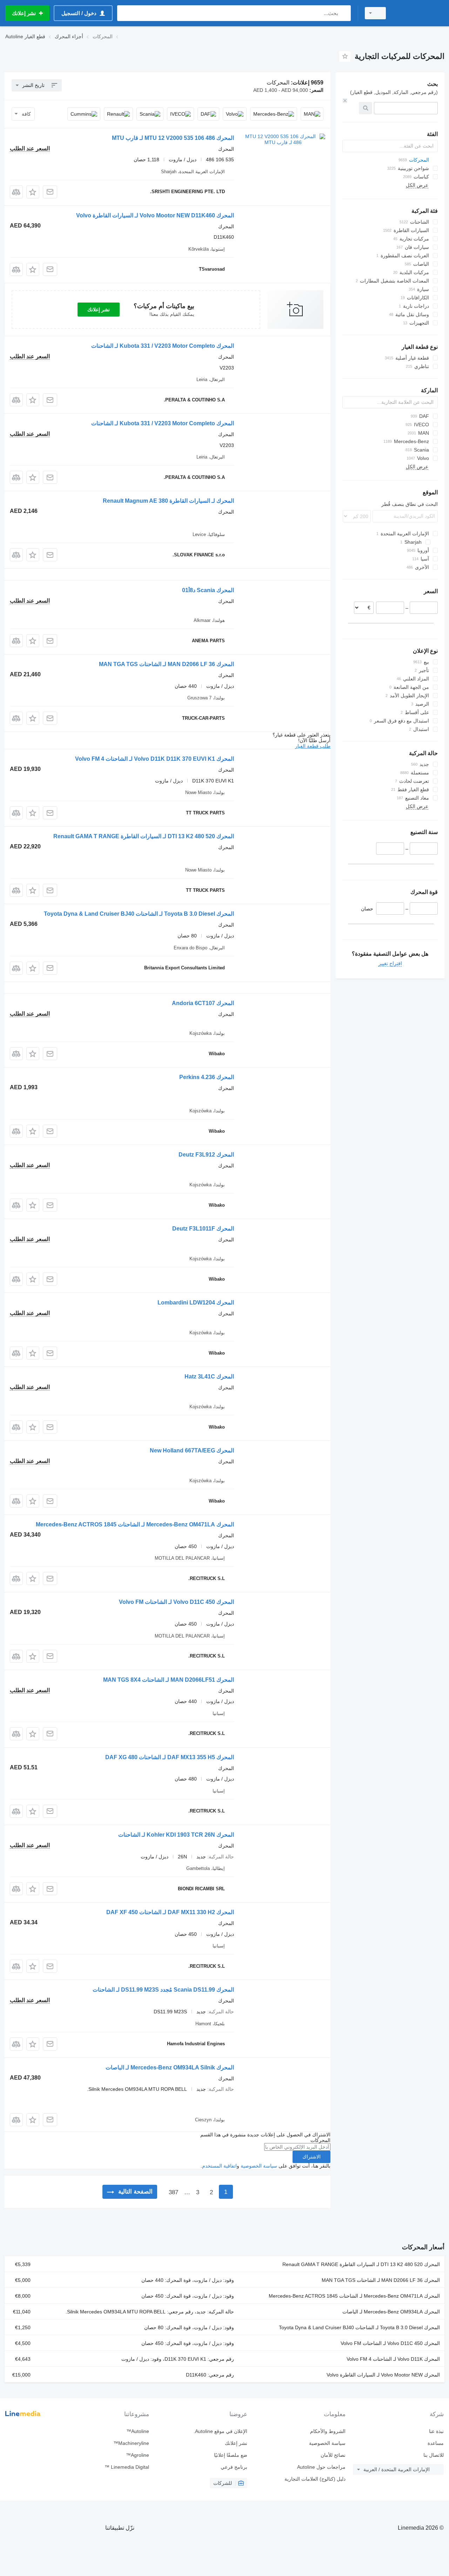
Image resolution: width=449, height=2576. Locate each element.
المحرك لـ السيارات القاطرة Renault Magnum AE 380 (168, 501)
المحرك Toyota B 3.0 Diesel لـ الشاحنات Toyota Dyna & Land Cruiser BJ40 (139, 914)
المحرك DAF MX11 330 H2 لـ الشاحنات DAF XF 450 (170, 1912)
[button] (33, 192)
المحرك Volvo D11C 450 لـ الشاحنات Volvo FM (176, 1602)
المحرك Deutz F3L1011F (203, 1229)
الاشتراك (311, 2157)
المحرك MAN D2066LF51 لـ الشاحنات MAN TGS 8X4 (169, 1680)
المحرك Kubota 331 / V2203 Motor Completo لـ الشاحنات (163, 346)
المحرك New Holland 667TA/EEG (192, 1450)
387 (173, 2192)
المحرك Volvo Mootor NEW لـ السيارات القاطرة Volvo (383, 2375)
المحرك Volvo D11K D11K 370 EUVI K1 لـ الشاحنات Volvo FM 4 (155, 759)
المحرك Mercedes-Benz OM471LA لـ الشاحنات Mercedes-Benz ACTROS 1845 (135, 1524)
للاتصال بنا (434, 2455)
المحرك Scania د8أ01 (208, 590)
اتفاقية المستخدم (219, 2166)
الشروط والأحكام (328, 2431)
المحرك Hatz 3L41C (209, 1377)
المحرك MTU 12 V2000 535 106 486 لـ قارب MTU (173, 138)
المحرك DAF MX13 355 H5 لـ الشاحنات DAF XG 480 (170, 1757)
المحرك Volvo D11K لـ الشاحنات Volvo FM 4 (393, 2359)
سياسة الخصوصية (259, 2166)
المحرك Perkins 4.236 (207, 1077)
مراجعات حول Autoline (321, 2467)
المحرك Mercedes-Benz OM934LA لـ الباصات (391, 2312)
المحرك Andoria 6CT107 (203, 1003)
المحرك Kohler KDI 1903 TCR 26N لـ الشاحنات (176, 1835)
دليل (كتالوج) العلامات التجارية (315, 2479)
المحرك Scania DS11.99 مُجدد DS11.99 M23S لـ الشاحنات (163, 1990)
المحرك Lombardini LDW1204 (196, 1303)
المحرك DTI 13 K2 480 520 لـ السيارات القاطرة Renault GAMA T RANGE (144, 836)
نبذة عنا (436, 2431)
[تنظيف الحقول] (345, 101)
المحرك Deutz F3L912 (206, 1155)
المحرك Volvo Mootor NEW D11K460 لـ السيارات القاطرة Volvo (155, 215)
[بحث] (344, 13)
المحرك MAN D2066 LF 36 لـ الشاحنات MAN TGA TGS (166, 664)
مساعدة (436, 2443)
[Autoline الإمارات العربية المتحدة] (419, 13)
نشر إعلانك (99, 310)
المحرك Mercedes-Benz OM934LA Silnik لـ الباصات (170, 2067)
